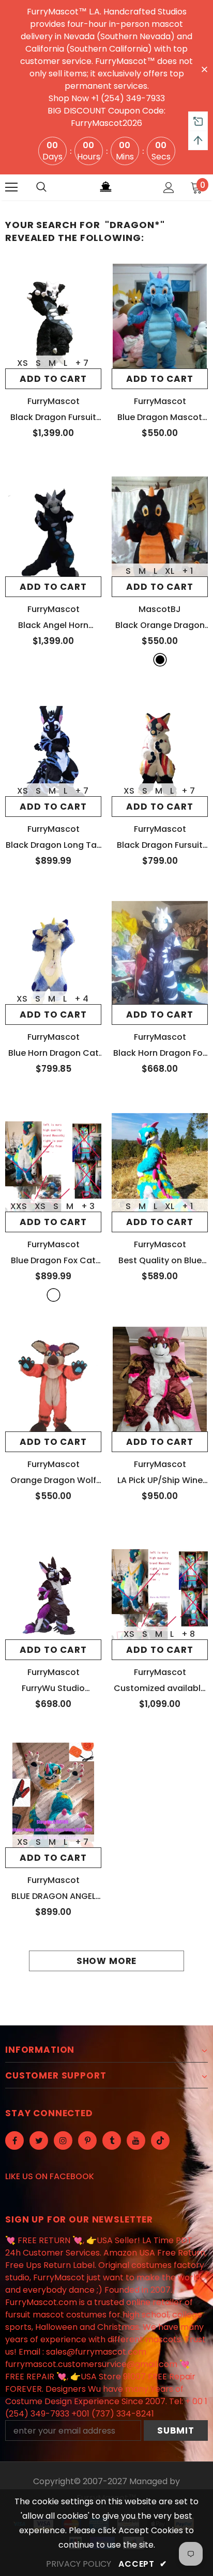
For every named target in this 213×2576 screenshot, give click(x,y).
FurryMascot (54, 401)
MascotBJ (160, 609)
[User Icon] (169, 188)
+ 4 (81, 999)
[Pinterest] (87, 2140)
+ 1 (187, 571)
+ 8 (188, 1634)
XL (170, 571)
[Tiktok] (160, 2140)
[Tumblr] (112, 2140)
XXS (19, 1206)
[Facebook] (14, 2140)
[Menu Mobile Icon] (11, 187)
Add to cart (53, 379)
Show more (107, 1961)
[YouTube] (136, 2140)
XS (22, 363)
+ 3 (88, 1206)
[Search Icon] (41, 187)
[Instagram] (63, 2140)
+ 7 (82, 363)
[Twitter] (39, 2140)
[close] (204, 69)
